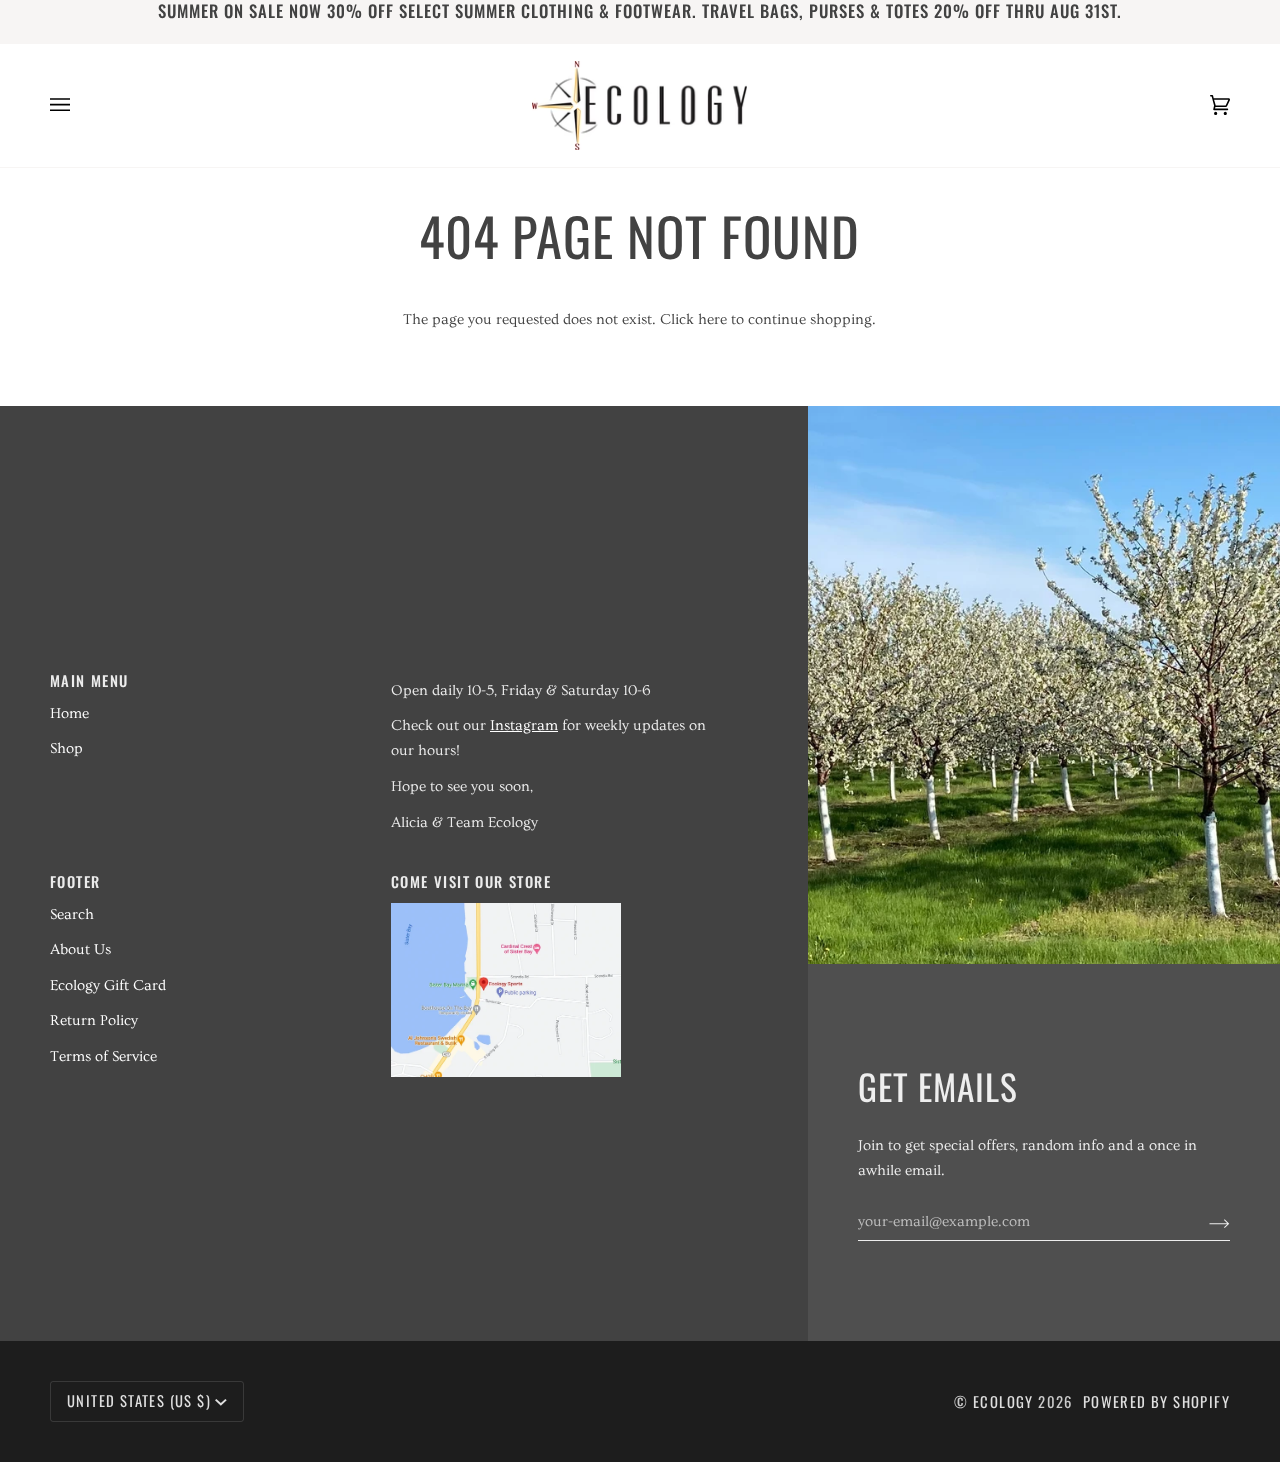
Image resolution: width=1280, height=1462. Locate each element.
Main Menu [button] (89, 680)
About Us (80, 949)
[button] (549, 674)
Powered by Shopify (1156, 1401)
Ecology (1005, 1401)
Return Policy (94, 1020)
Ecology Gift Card (108, 985)
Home (69, 713)
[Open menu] (80, 105)
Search (72, 914)
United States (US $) (139, 1400)
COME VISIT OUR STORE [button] (471, 881)
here (712, 319)
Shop (66, 748)
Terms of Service (103, 1056)
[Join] (1203, 1222)
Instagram (524, 725)
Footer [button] (75, 881)
